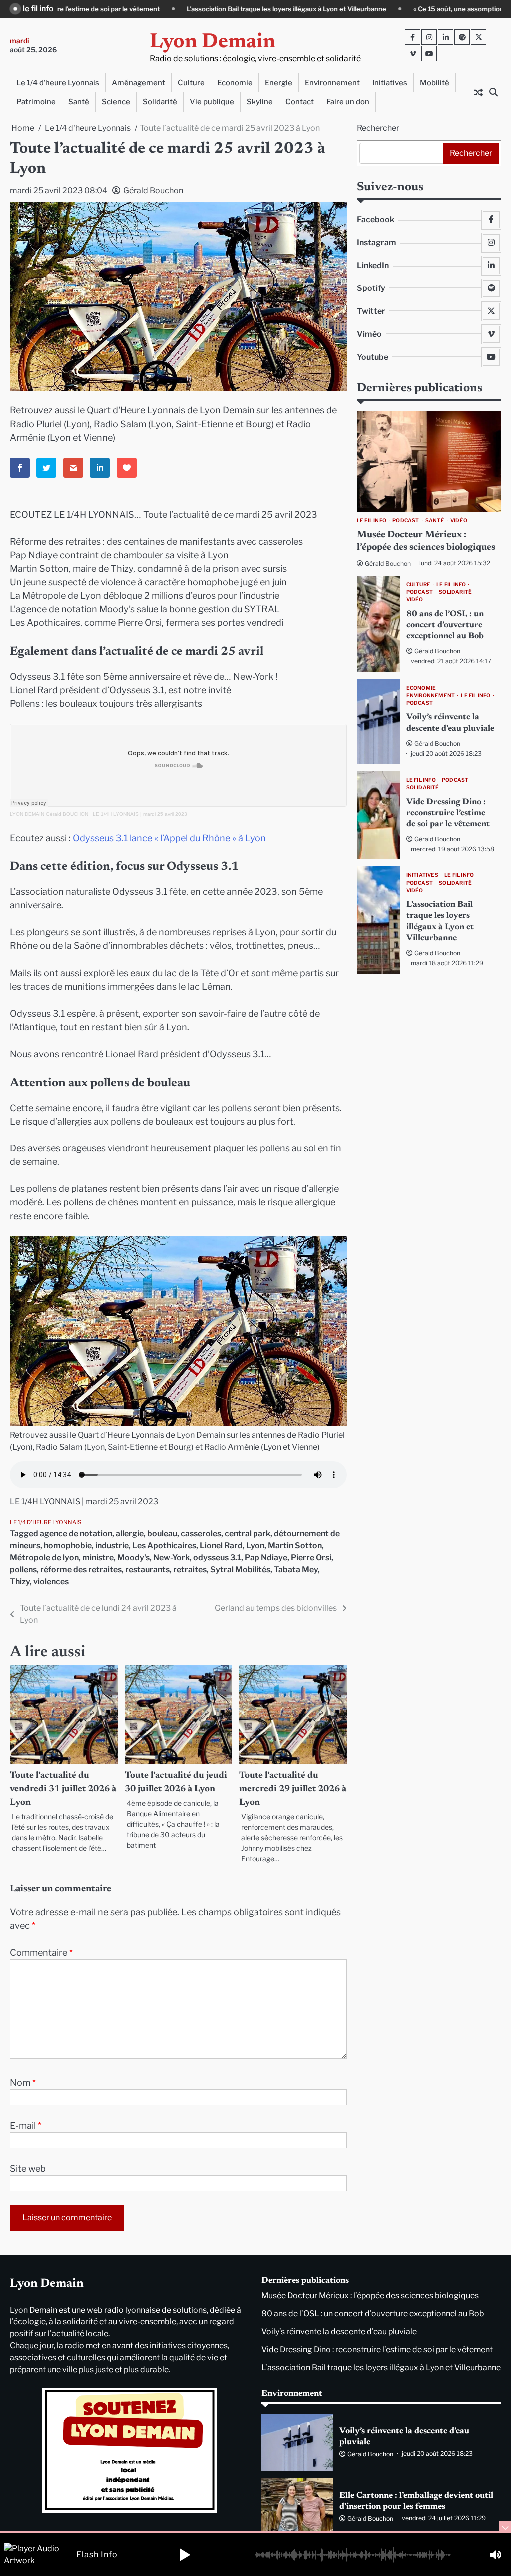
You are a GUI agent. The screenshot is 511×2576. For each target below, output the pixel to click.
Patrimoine (36, 102)
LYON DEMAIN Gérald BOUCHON (49, 814)
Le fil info (372, 520)
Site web (28, 2168)
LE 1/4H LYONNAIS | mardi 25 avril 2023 (140, 814)
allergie (130, 1534)
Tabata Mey (296, 1570)
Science (116, 102)
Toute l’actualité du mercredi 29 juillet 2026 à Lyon (293, 1789)
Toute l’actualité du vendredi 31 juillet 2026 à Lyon (63, 1789)
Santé (79, 102)
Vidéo (459, 520)
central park (248, 1534)
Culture (191, 83)
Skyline (260, 102)
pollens (23, 1570)
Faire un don (348, 102)
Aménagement (138, 83)
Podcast (405, 520)
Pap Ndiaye (266, 1558)
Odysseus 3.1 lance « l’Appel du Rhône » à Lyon (169, 838)
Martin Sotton (295, 1546)
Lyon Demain (213, 43)
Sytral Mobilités (240, 1570)
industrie (112, 1546)
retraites (190, 1570)
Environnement (332, 83)
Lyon (255, 1546)
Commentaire (41, 1952)
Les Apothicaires (164, 1546)
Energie (279, 83)
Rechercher (378, 128)
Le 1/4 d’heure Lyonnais (58, 83)
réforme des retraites (81, 1570)
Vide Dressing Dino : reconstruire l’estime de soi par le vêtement (448, 813)
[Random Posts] (478, 92)
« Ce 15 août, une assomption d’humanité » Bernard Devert (355, 9)
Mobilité (434, 83)
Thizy (20, 1581)
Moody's (133, 1558)
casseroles (201, 1534)
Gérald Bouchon (153, 190)
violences (51, 1581)
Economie (235, 83)
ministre (98, 1558)
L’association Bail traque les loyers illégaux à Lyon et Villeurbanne (138, 9)
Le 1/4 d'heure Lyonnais (46, 1522)
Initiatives (390, 83)
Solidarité (160, 102)
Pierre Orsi (311, 1558)
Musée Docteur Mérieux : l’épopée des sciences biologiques (370, 2296)
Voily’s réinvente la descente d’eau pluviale (339, 2332)
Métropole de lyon (44, 1558)
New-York (171, 1558)
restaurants (147, 1570)
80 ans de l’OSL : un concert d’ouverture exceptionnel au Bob (445, 625)
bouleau (162, 1534)
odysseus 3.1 (217, 1558)
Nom (23, 2083)
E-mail (26, 2126)
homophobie (68, 1546)
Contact (300, 102)
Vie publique (212, 102)
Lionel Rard (221, 1546)
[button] (185, 2555)
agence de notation (76, 1534)
